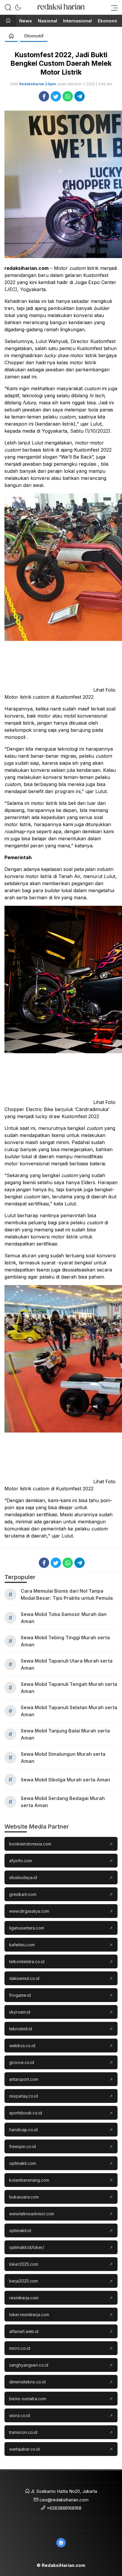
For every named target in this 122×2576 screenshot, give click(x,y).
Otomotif (34, 36)
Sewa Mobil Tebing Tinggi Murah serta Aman (65, 1641)
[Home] (8, 21)
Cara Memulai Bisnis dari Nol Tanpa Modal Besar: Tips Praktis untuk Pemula (67, 1594)
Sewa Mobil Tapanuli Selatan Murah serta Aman (69, 1711)
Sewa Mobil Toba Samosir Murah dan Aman (64, 1618)
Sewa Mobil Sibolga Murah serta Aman (65, 1780)
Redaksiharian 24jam (38, 84)
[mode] (18, 7)
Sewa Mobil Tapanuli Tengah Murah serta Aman (69, 1688)
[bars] (113, 7)
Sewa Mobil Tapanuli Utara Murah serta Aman (67, 1664)
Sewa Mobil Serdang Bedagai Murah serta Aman (63, 1802)
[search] (8, 7)
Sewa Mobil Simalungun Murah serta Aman (63, 1758)
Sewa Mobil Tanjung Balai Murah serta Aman (65, 1734)
